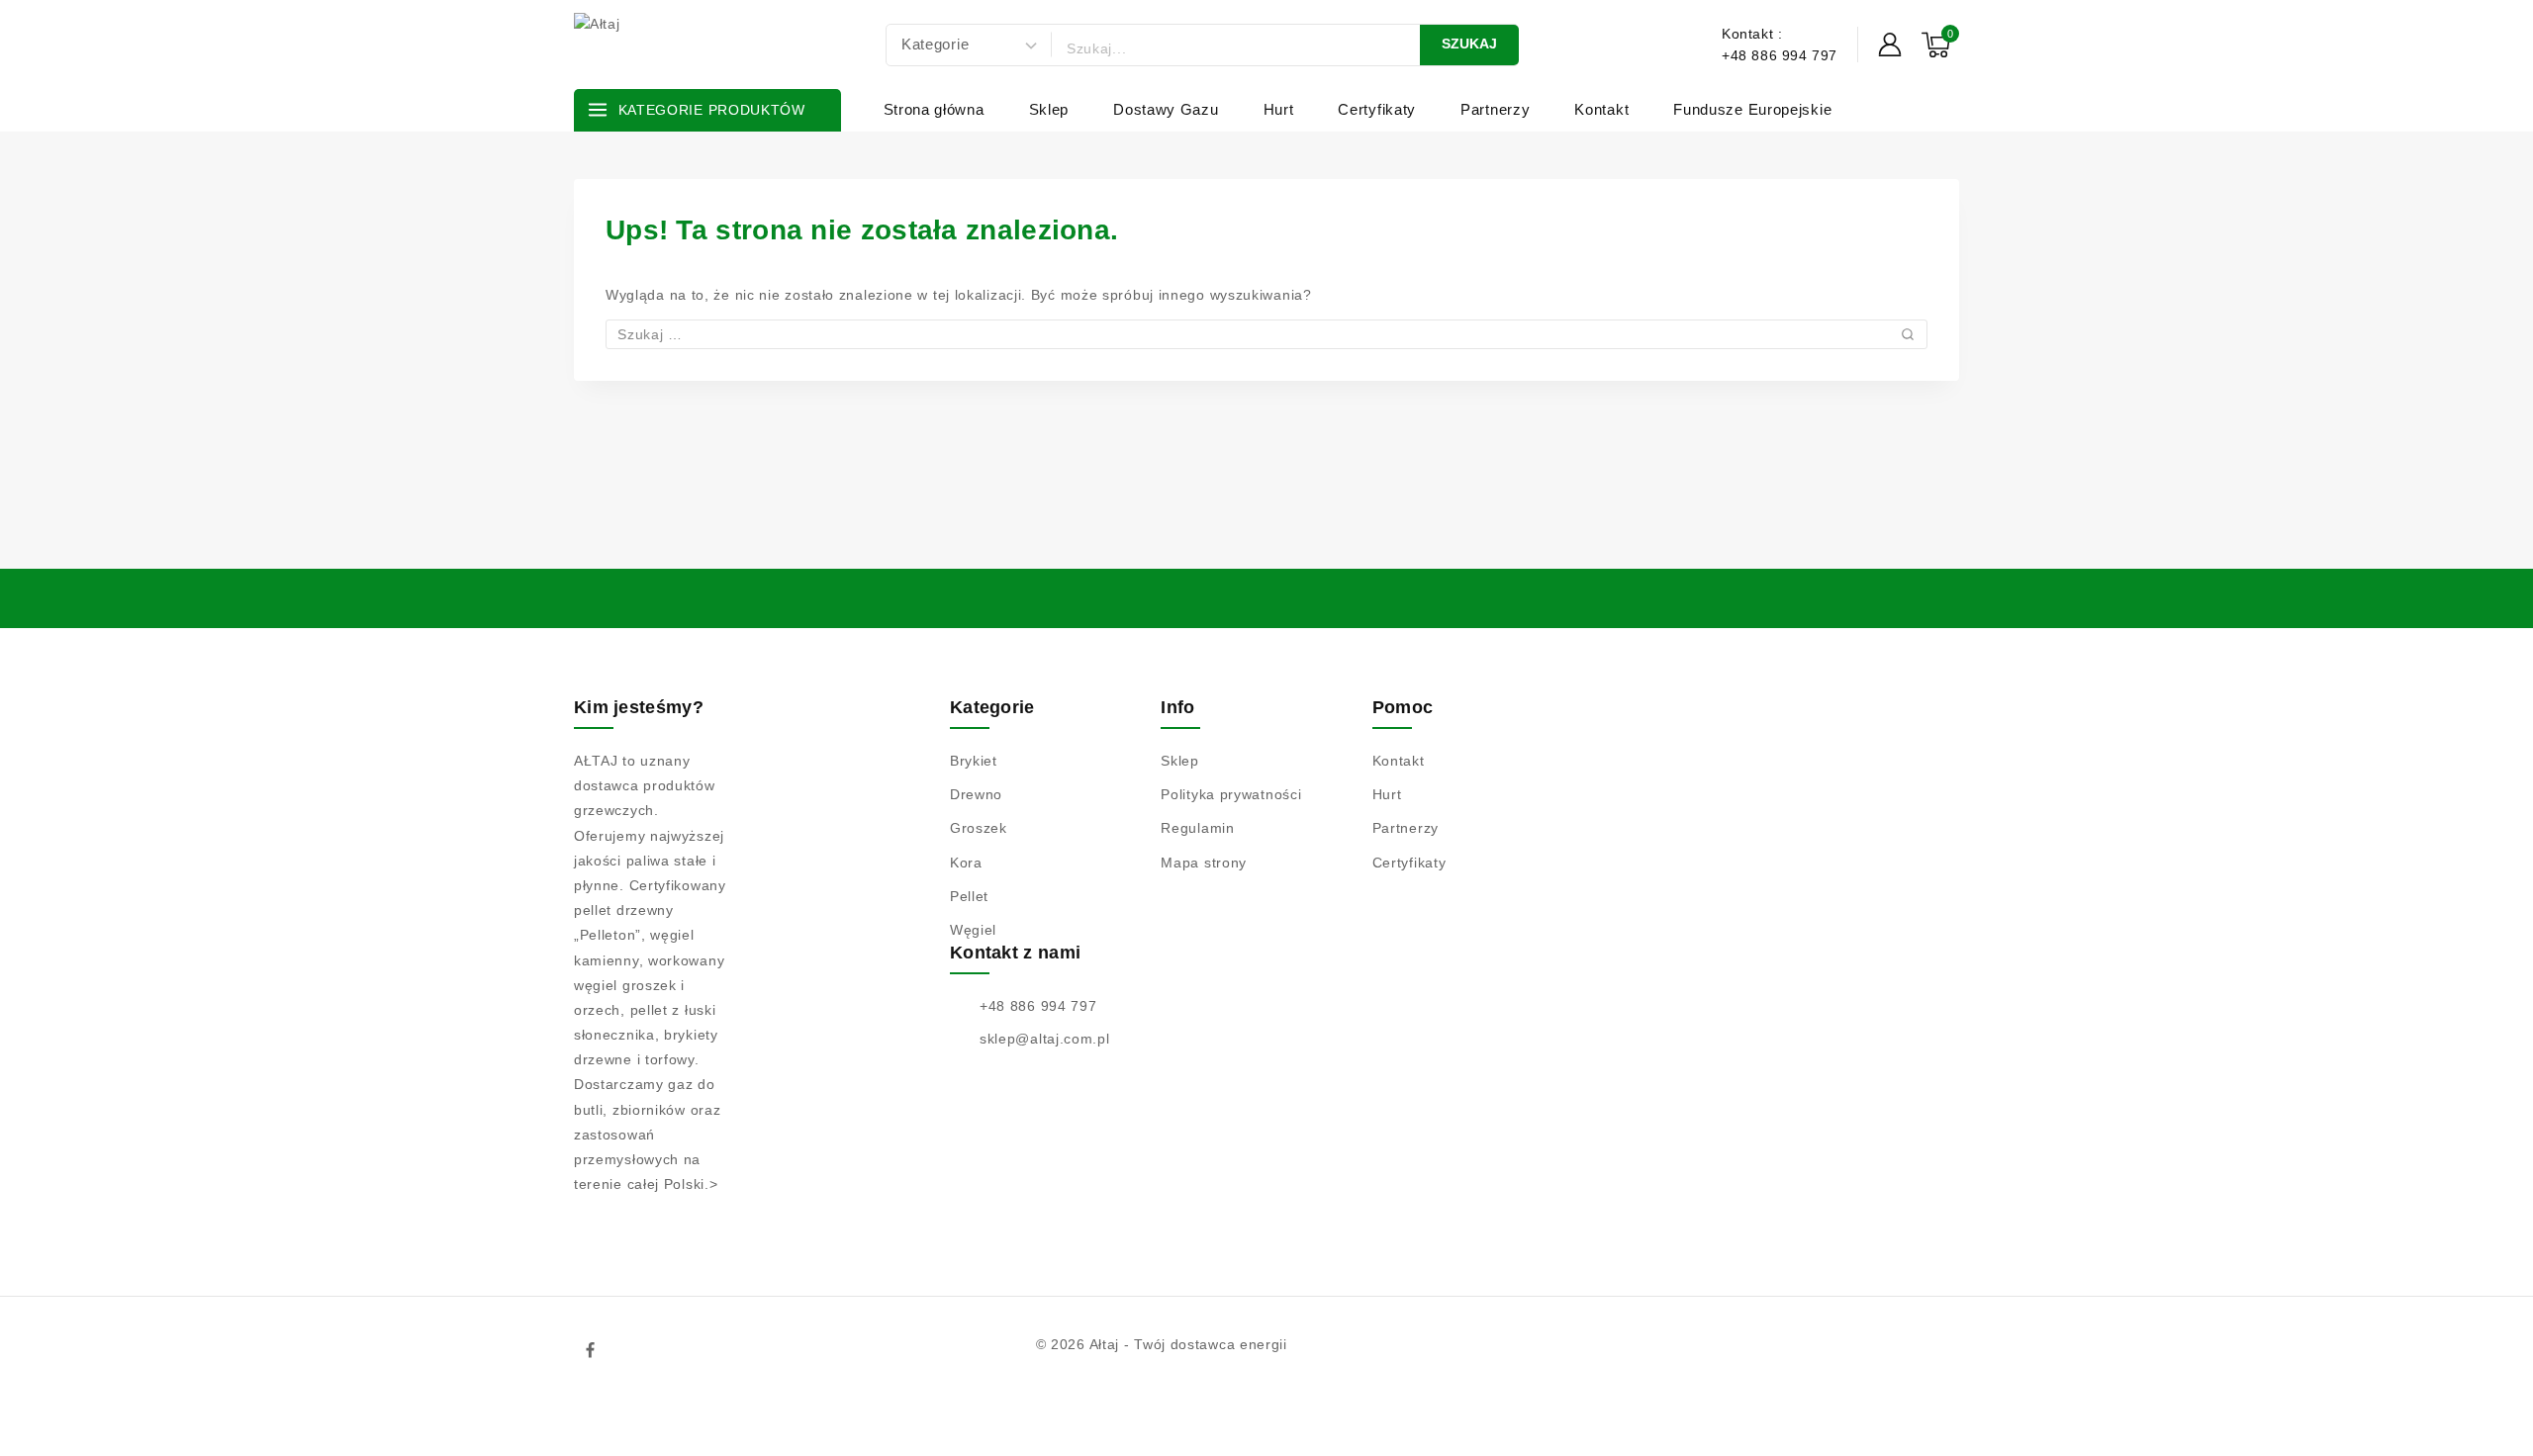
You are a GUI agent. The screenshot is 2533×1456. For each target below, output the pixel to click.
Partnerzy (1495, 109)
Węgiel (973, 930)
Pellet (969, 896)
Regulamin (1197, 828)
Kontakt (1601, 109)
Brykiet (974, 761)
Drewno (976, 794)
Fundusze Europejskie (1752, 109)
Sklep (1049, 109)
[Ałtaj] (673, 45)
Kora (966, 863)
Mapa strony (1204, 863)
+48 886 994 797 (1038, 1006)
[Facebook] (591, 1350)
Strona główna (934, 109)
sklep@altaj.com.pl (1045, 1039)
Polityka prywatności (1231, 794)
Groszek (979, 828)
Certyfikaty (1377, 109)
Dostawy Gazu (1166, 109)
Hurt (1279, 109)
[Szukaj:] (1266, 334)
